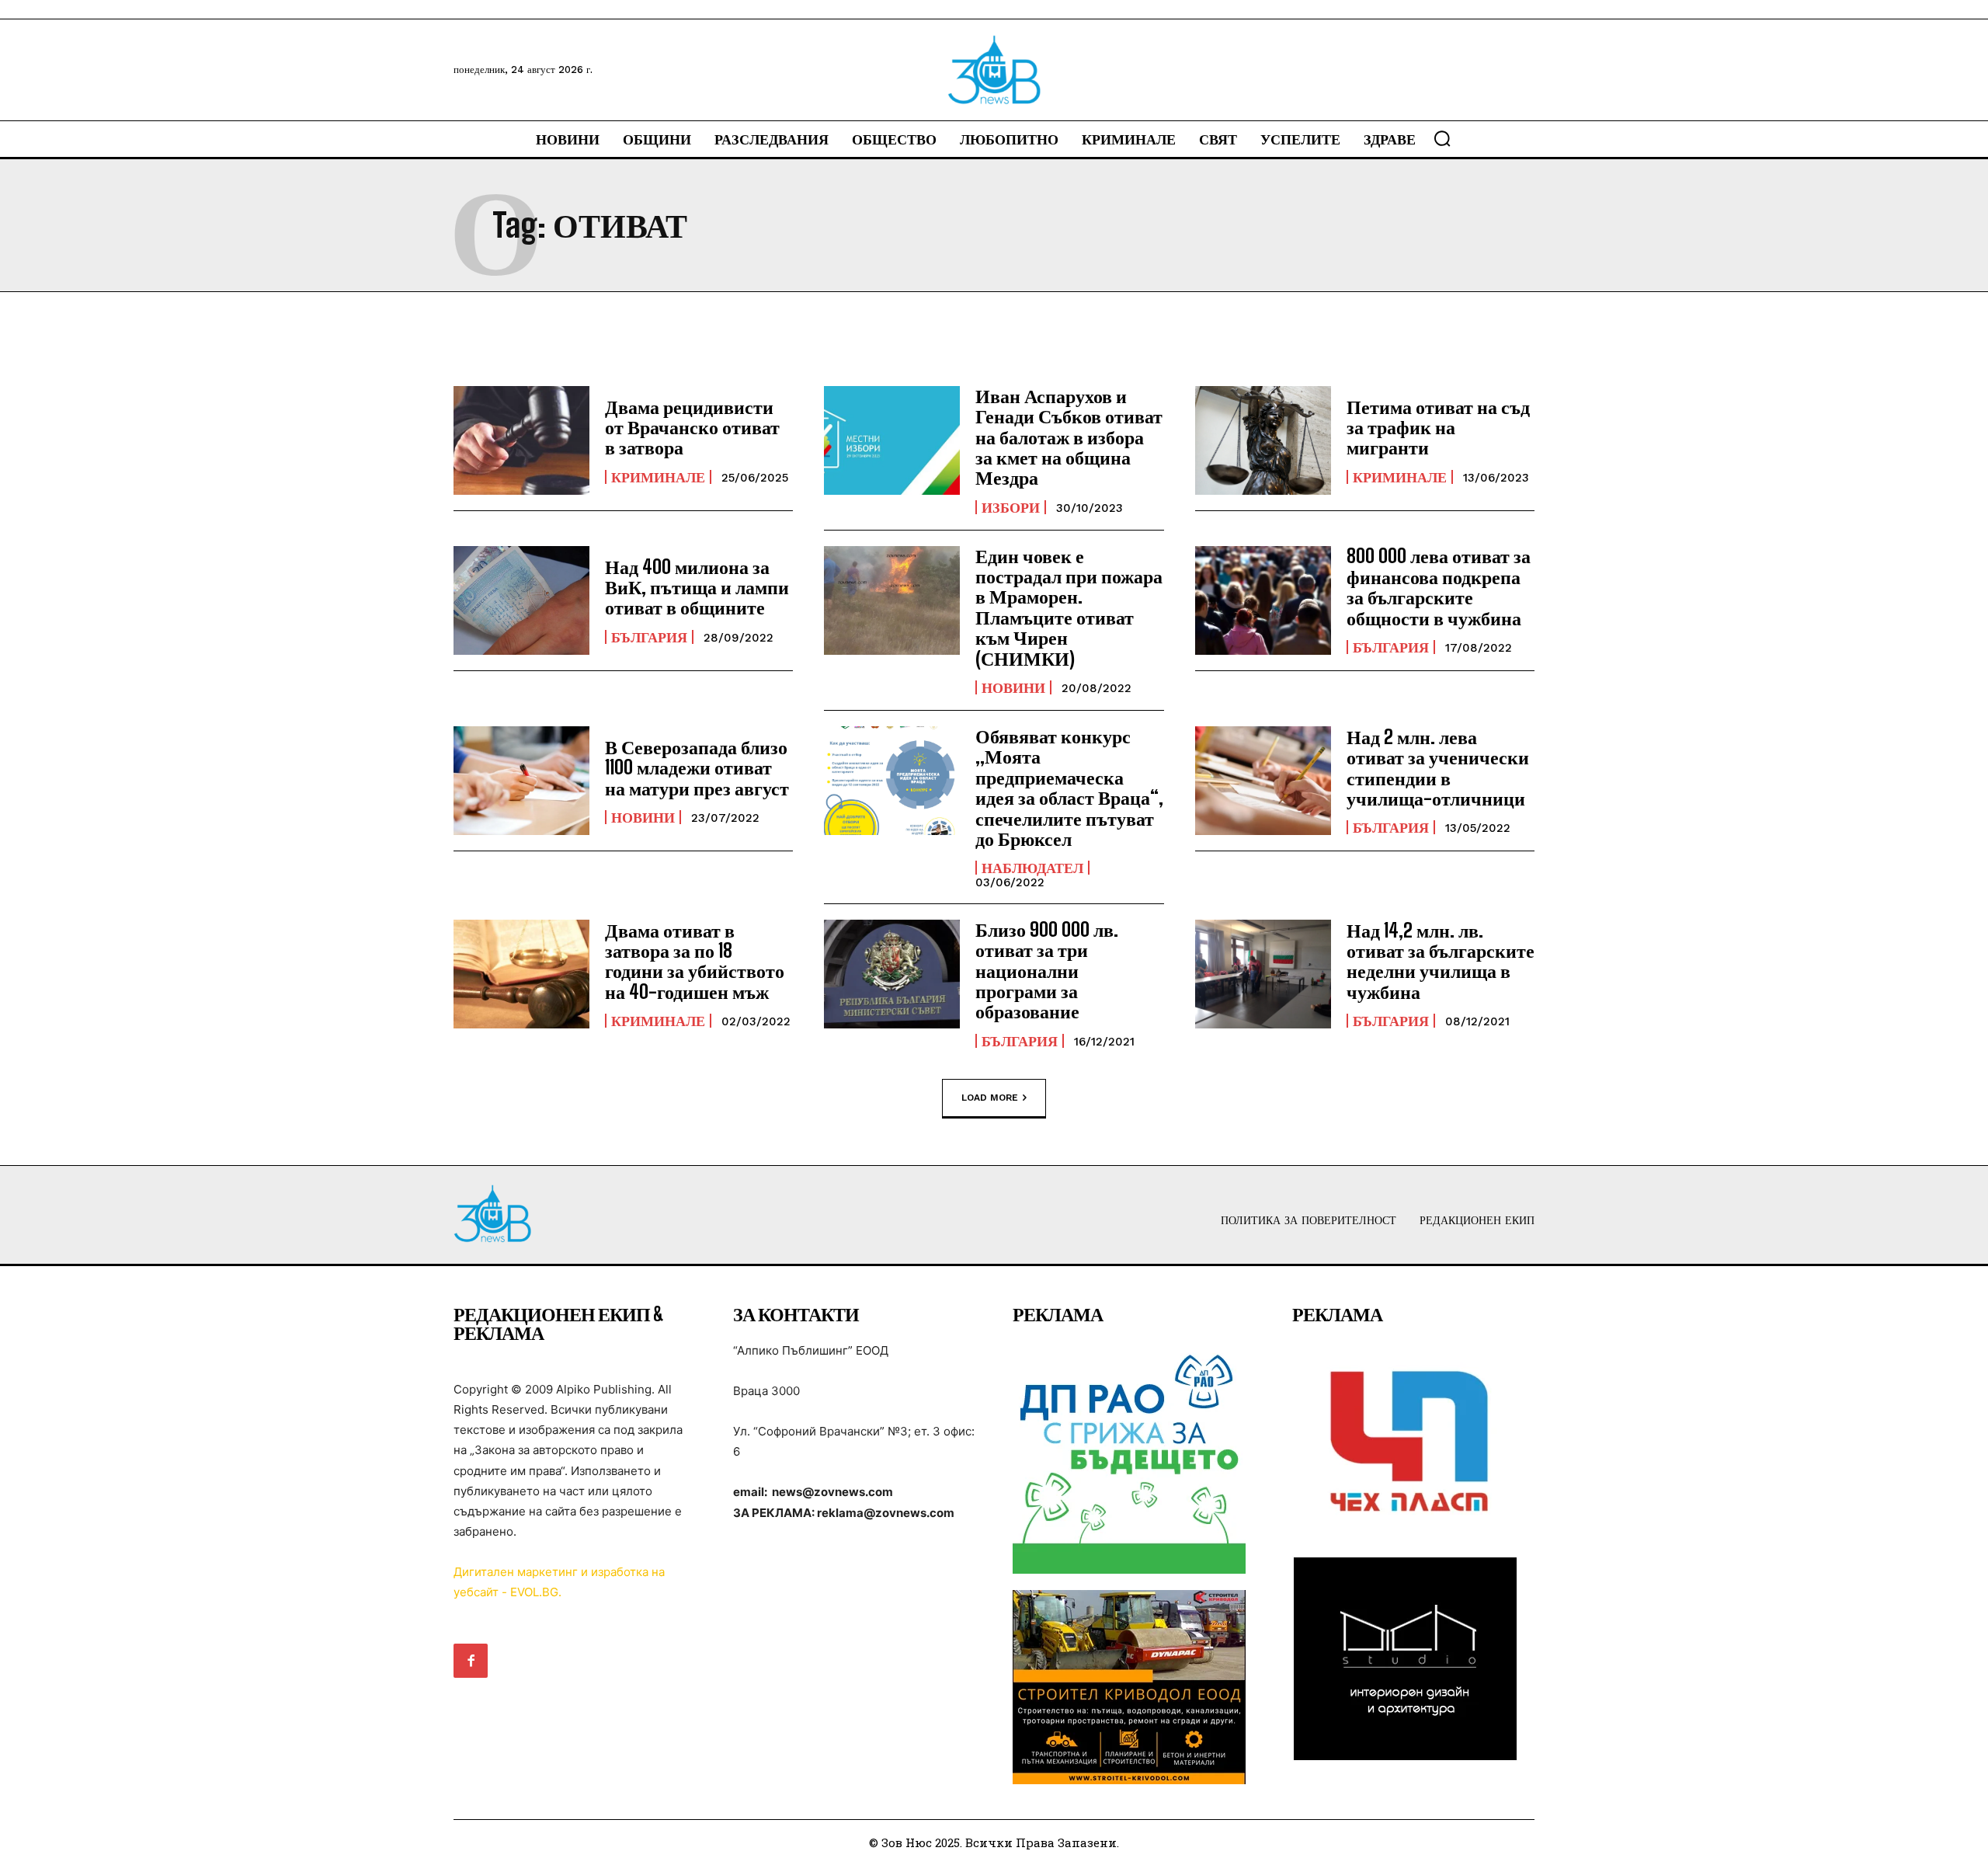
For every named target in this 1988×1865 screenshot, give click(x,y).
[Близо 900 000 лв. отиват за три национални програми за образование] (892, 974)
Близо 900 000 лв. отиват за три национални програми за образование (1047, 971)
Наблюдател (1032, 868)
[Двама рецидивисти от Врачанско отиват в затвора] (521, 440)
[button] (1442, 138)
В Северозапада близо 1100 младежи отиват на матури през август (697, 767)
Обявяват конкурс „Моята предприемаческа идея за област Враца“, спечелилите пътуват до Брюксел (1069, 787)
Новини (1013, 687)
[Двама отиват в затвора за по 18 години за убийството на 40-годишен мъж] (521, 974)
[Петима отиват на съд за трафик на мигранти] (1263, 440)
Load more (990, 1097)
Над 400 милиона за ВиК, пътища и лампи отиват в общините (697, 587)
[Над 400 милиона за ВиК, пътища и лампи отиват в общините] (521, 600)
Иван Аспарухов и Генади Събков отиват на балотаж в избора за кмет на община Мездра (1069, 437)
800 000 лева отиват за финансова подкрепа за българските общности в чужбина (1439, 586)
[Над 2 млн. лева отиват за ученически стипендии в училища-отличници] (1263, 781)
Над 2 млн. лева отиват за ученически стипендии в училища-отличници (1438, 767)
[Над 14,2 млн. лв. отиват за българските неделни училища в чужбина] (1263, 974)
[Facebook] (471, 1661)
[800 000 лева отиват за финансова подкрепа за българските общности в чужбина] (1263, 600)
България (649, 637)
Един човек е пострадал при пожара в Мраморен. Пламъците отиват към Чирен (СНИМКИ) (1069, 607)
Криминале (658, 477)
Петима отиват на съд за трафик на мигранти (1438, 427)
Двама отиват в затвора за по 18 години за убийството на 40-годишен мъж (695, 961)
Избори (1011, 507)
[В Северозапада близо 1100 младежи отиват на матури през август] (521, 781)
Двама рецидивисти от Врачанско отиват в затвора (692, 427)
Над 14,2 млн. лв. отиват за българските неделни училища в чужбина (1441, 961)
